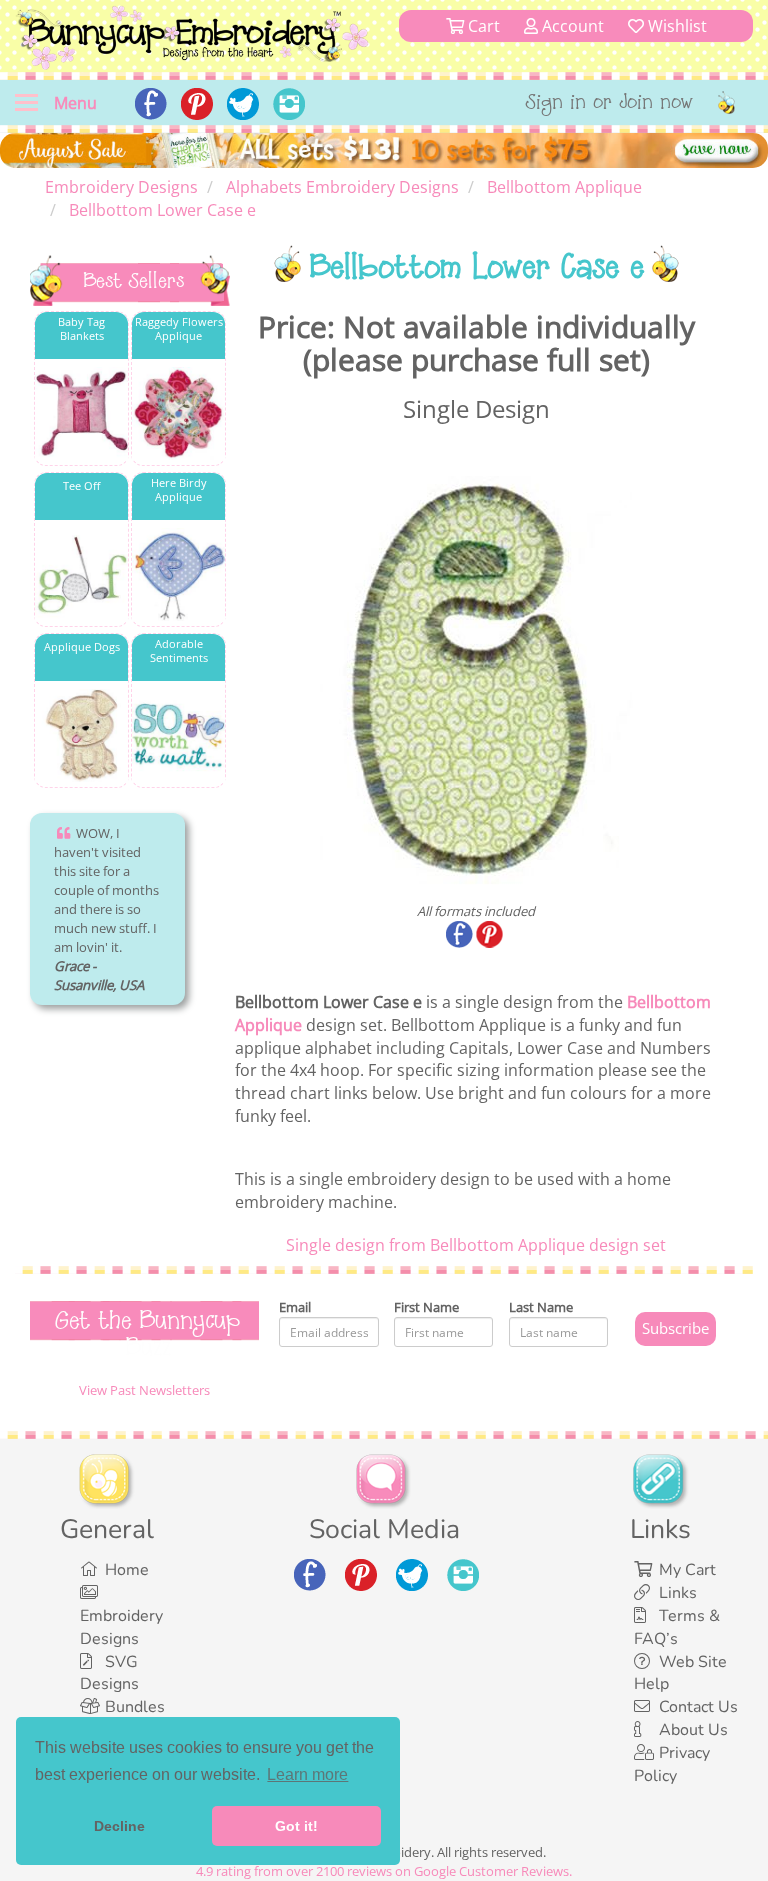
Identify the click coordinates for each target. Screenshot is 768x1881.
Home (127, 1570)
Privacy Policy (672, 1764)
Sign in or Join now (609, 104)
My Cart (687, 1570)
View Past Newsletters (144, 1390)
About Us (693, 1730)
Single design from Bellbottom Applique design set (476, 1245)
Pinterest (491, 936)
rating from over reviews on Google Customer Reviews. (384, 1871)
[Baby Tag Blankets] (81, 413)
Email (295, 1307)
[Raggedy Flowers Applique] (178, 413)
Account (571, 26)
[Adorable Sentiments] (178, 735)
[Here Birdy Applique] (178, 574)
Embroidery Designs (121, 1627)
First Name (426, 1307)
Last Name (541, 1307)
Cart (482, 26)
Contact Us (698, 1707)
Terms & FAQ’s (677, 1627)
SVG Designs (109, 1673)
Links (678, 1593)
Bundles (135, 1707)
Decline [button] (119, 1826)
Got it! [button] (296, 1826)
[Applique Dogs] (81, 735)
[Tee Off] (81, 574)
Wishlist (675, 26)
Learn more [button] (307, 1774)
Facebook (461, 936)
